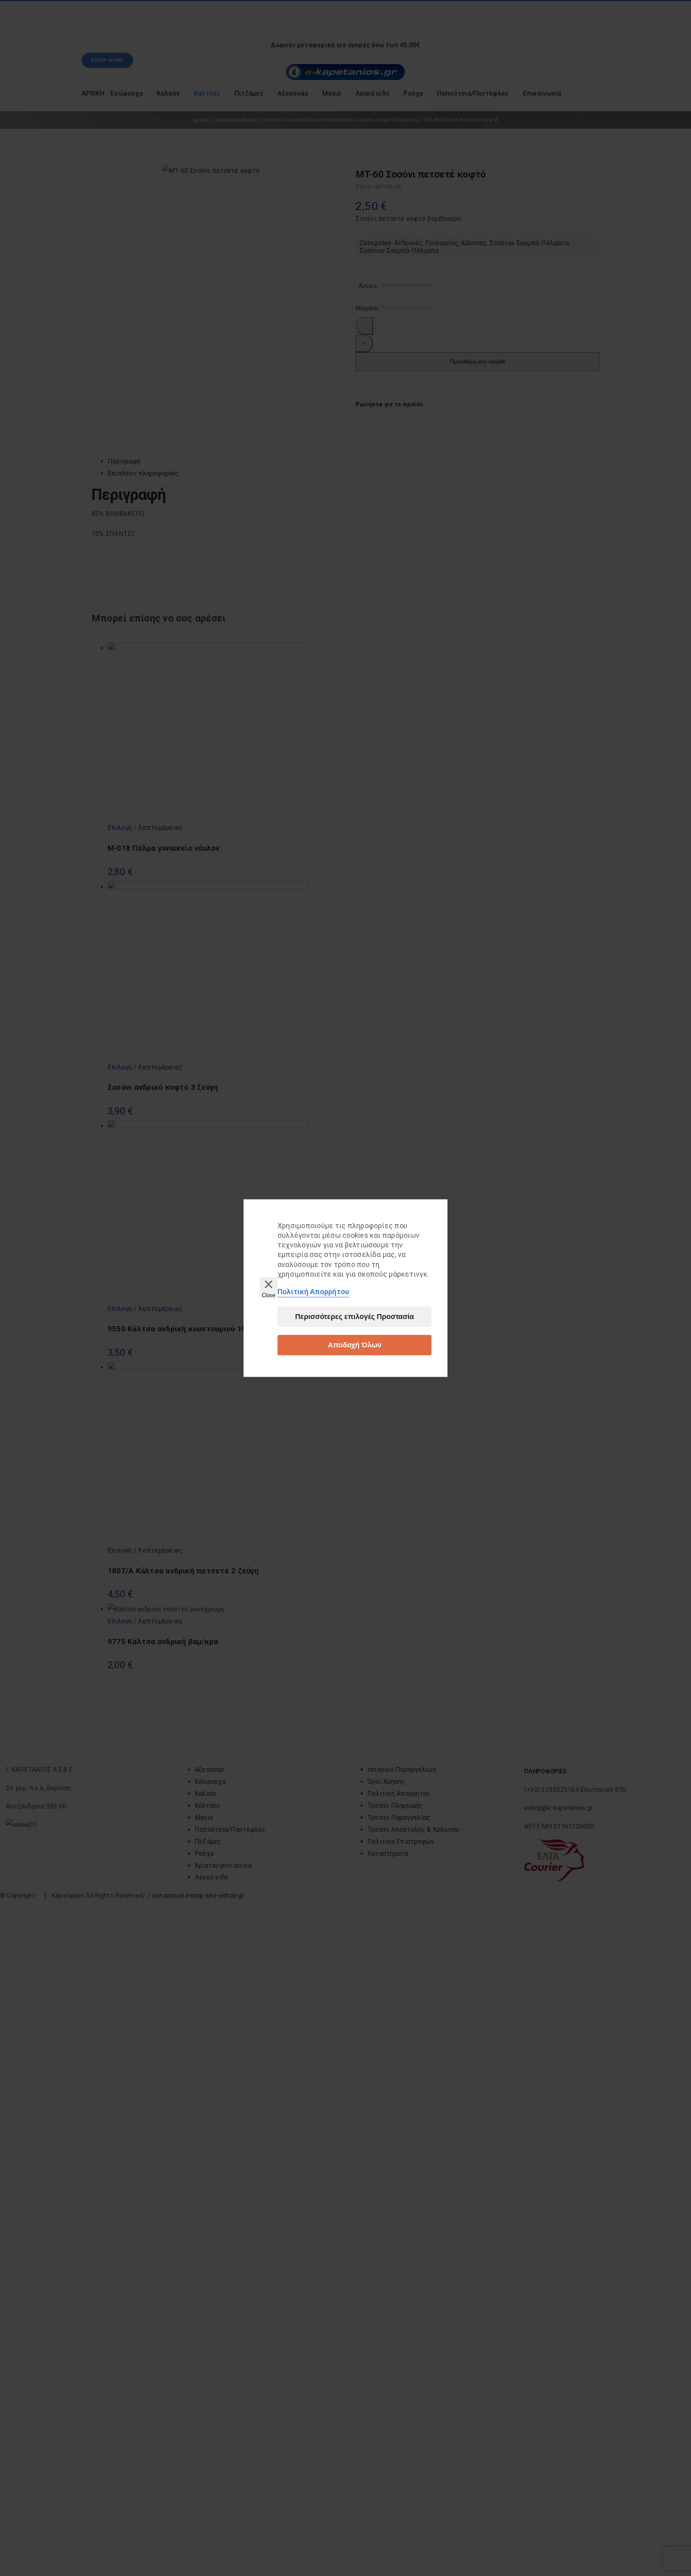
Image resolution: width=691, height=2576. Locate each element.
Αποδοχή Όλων (355, 1345)
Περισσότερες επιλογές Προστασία (354, 1317)
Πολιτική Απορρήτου (313, 1292)
